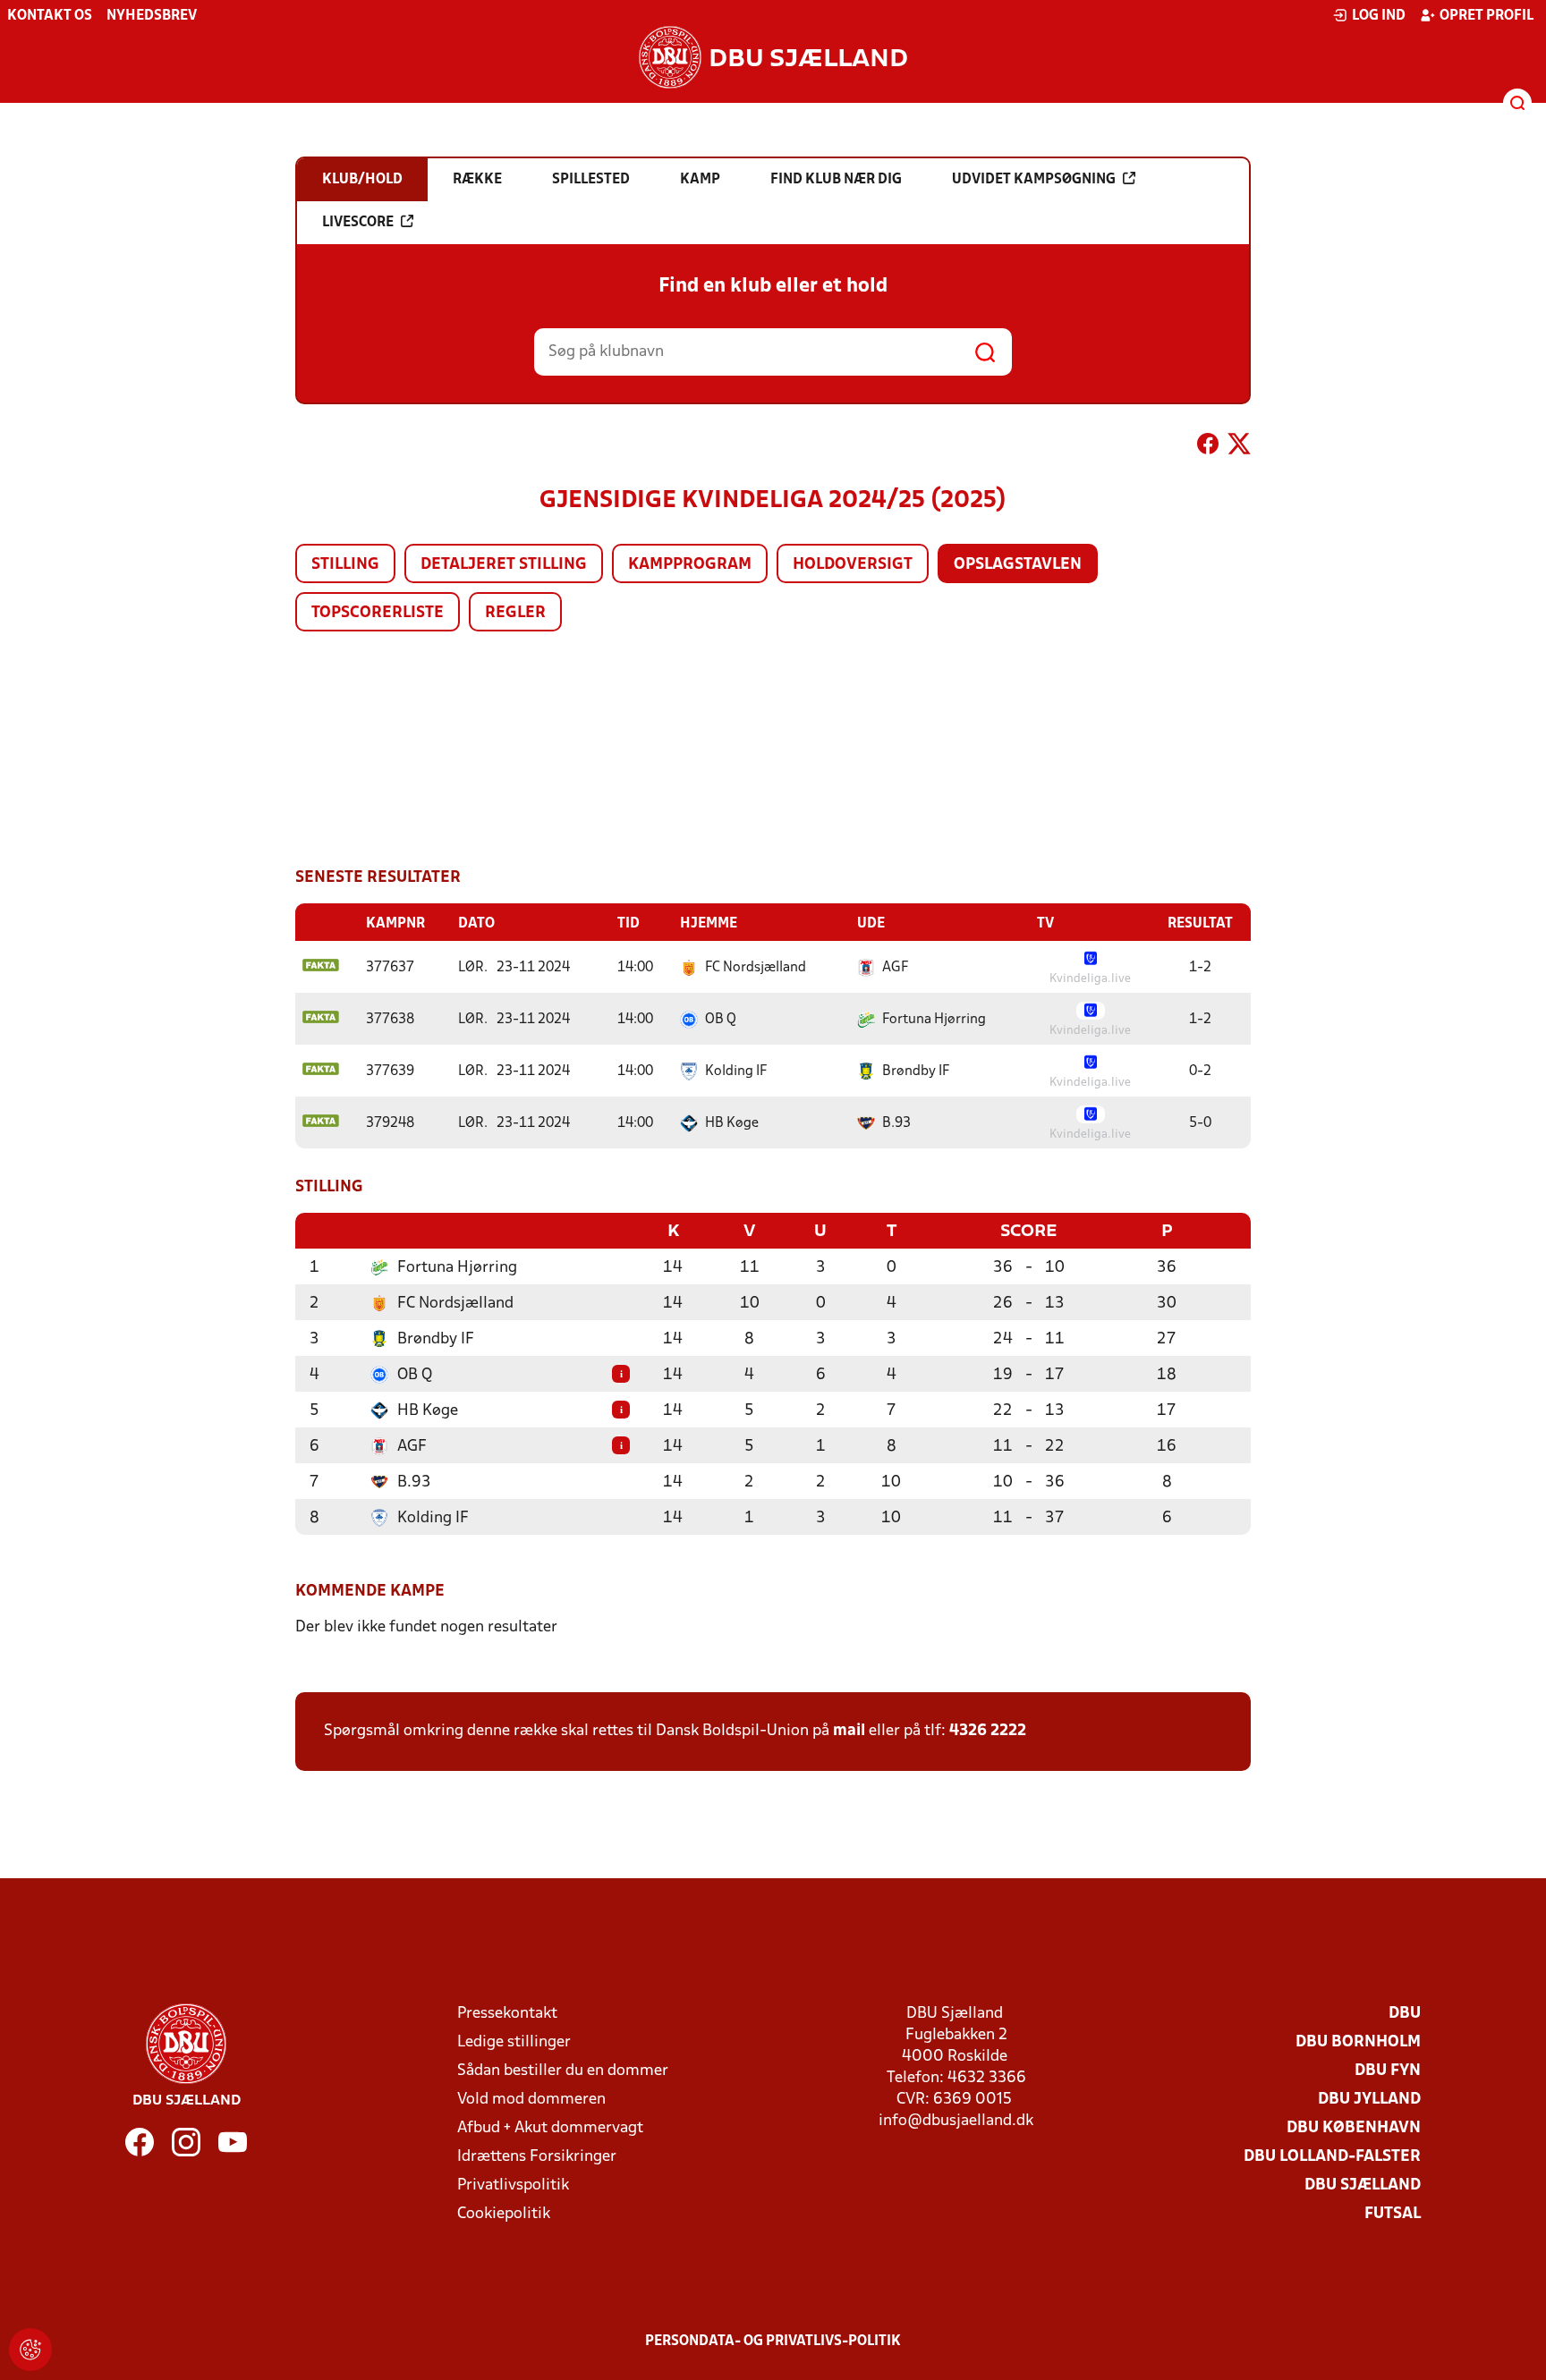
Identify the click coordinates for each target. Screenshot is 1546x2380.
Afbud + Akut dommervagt (550, 2128)
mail (849, 1731)
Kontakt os (50, 16)
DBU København (1354, 2128)
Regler (515, 613)
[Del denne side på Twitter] (1239, 447)
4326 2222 (988, 1731)
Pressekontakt (507, 2014)
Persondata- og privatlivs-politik (773, 2342)
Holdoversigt (853, 565)
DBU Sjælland (1363, 2185)
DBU (1405, 2014)
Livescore (358, 223)
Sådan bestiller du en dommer (563, 2071)
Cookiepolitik (504, 2214)
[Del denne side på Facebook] (1208, 447)
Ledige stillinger (514, 2042)
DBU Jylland (1369, 2100)
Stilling (345, 565)
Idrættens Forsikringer (537, 2157)
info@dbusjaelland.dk (956, 2121)
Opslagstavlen (1018, 565)
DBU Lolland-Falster (1332, 2157)
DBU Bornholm (1358, 2042)
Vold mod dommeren (531, 2100)
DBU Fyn (1388, 2071)
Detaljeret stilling (504, 565)
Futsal (1393, 2214)
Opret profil (1487, 16)
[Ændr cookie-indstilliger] (30, 2350)
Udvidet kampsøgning (1034, 180)
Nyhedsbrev (152, 16)
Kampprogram (690, 565)
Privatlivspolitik (513, 2185)
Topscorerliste (378, 613)
